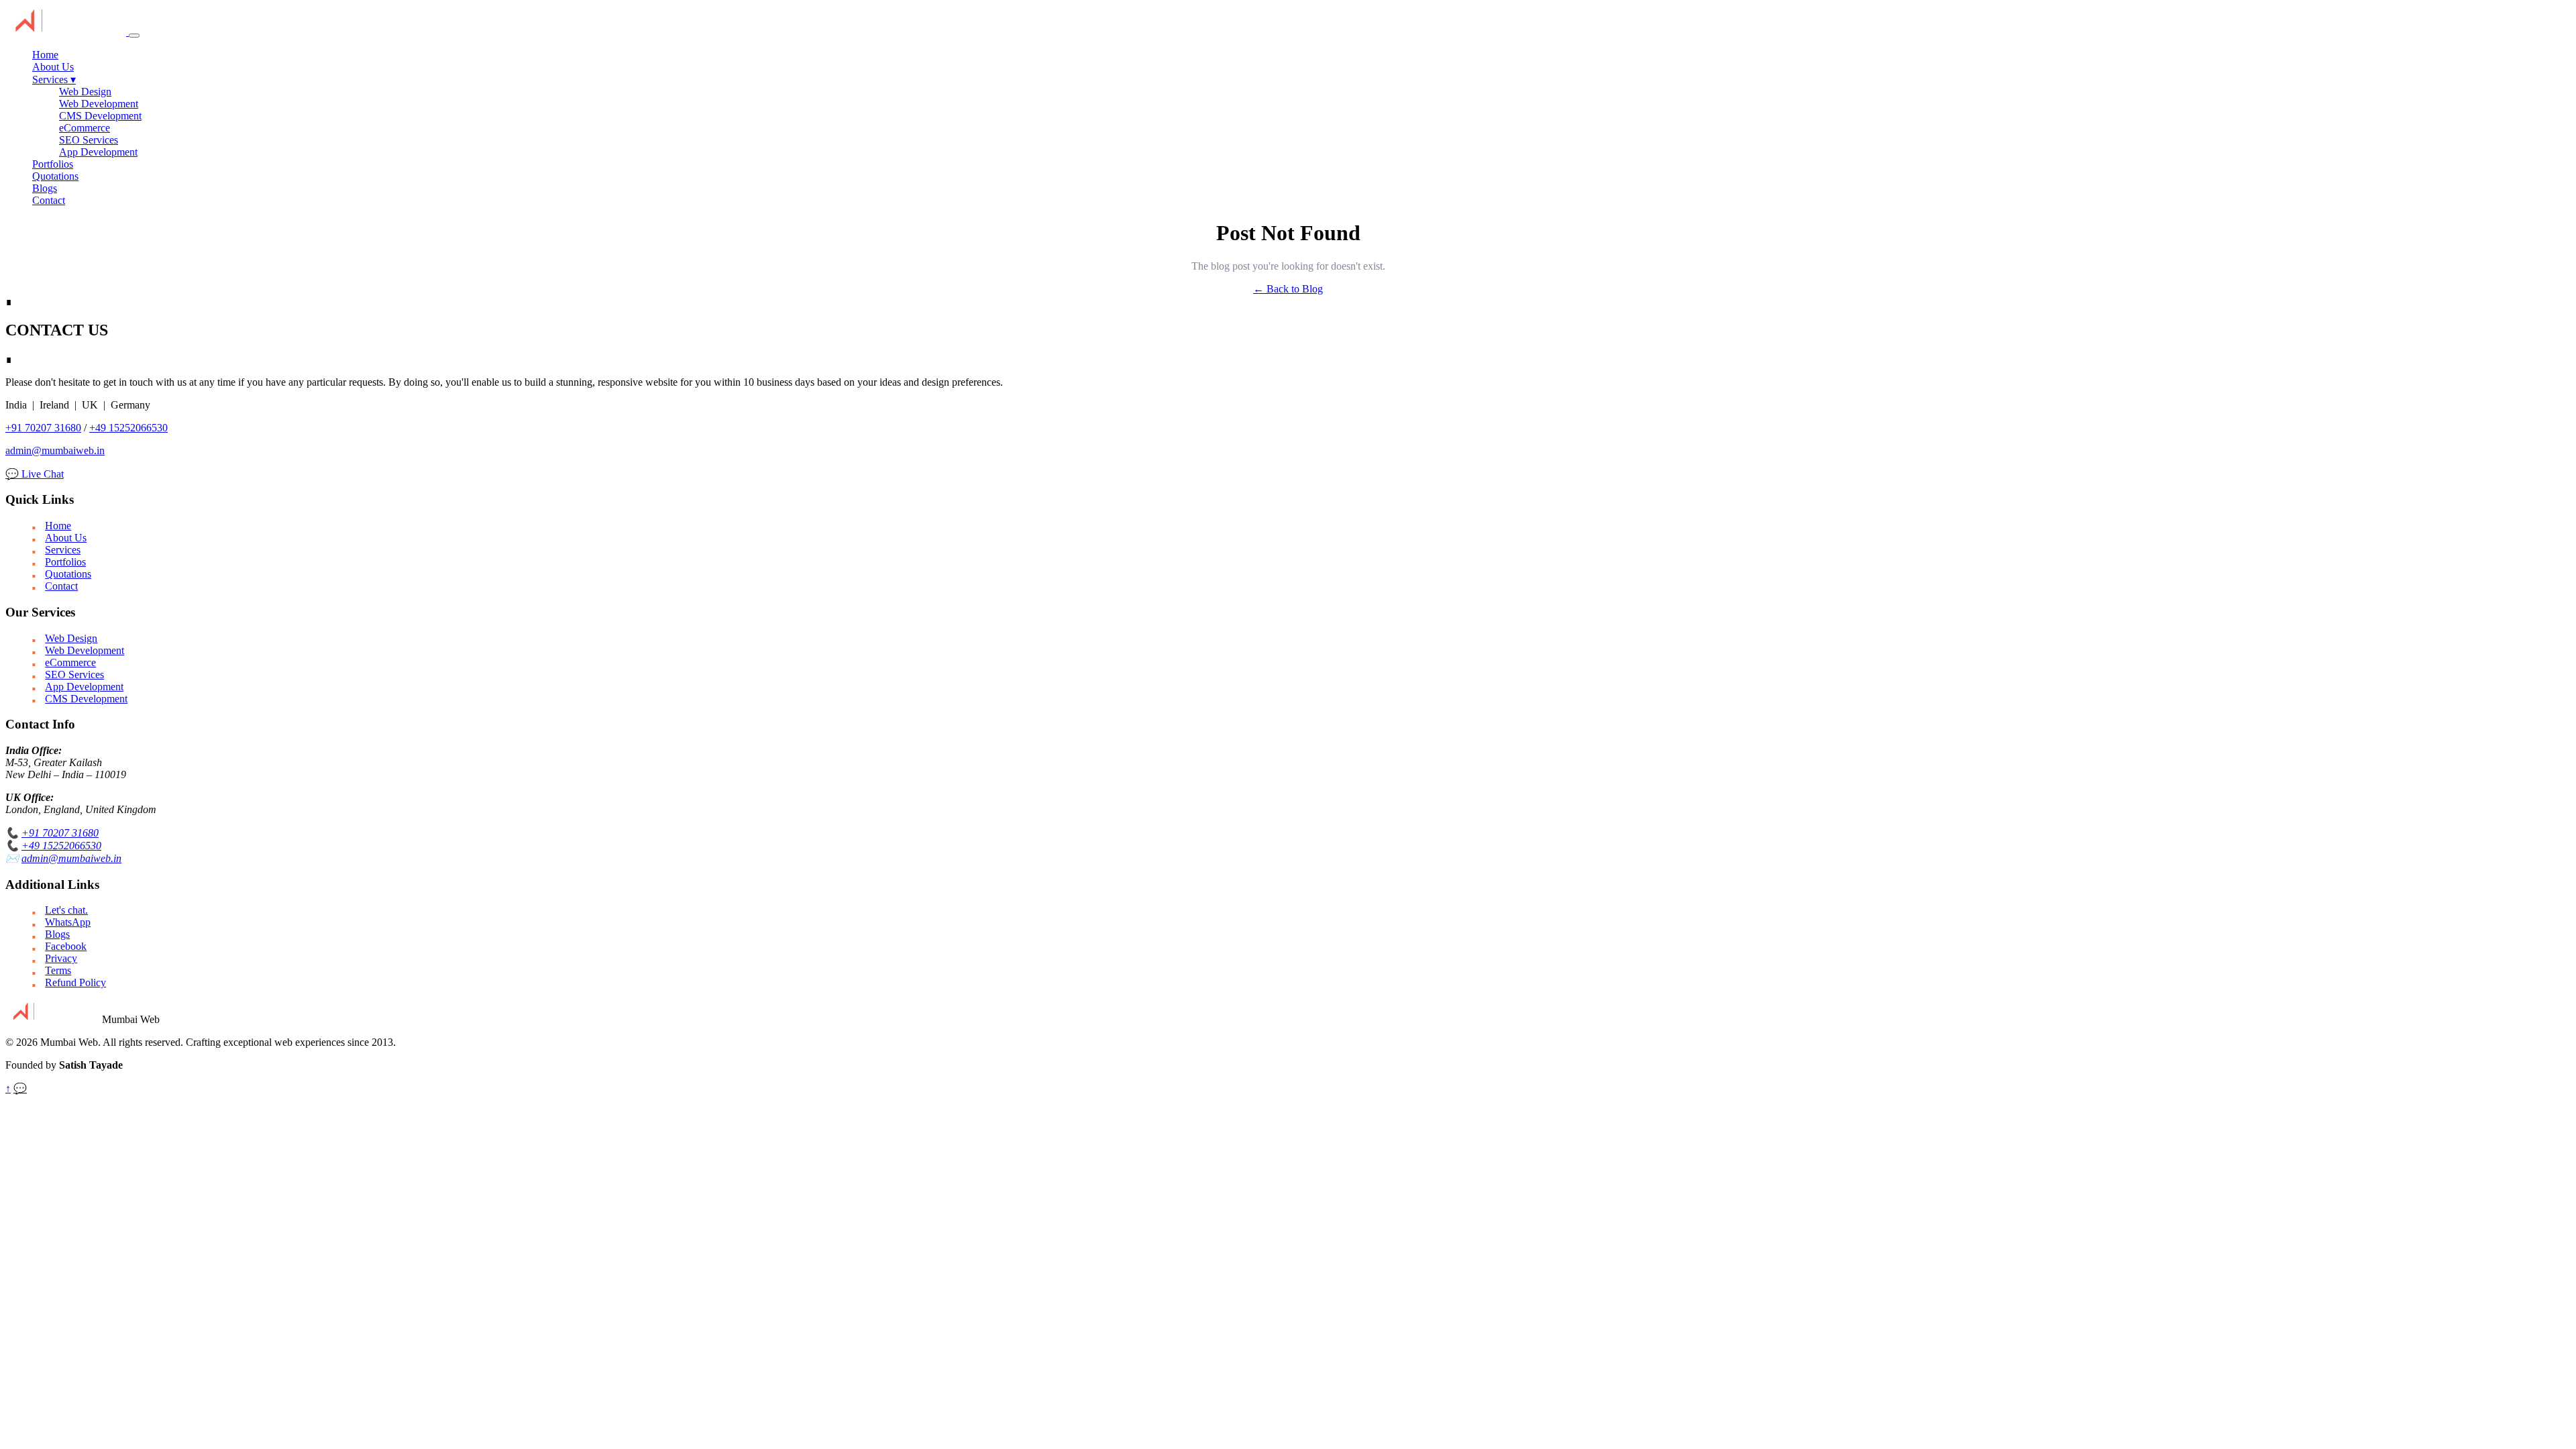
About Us (53, 67)
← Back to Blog (1288, 289)
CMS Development (100, 116)
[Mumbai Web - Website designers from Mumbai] (67, 32)
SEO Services (89, 140)
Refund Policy (75, 982)
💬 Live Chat (35, 474)
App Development (98, 152)
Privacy (61, 958)
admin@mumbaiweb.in (55, 450)
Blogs (45, 188)
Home (45, 55)
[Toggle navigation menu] (134, 36)
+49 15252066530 (128, 428)
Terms (58, 970)
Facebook (66, 946)
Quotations (55, 176)
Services (54, 79)
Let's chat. (66, 910)
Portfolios (53, 164)
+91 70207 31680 (43, 428)
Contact (49, 200)
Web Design (85, 92)
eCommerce (85, 128)
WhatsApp (68, 922)
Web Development (99, 104)
